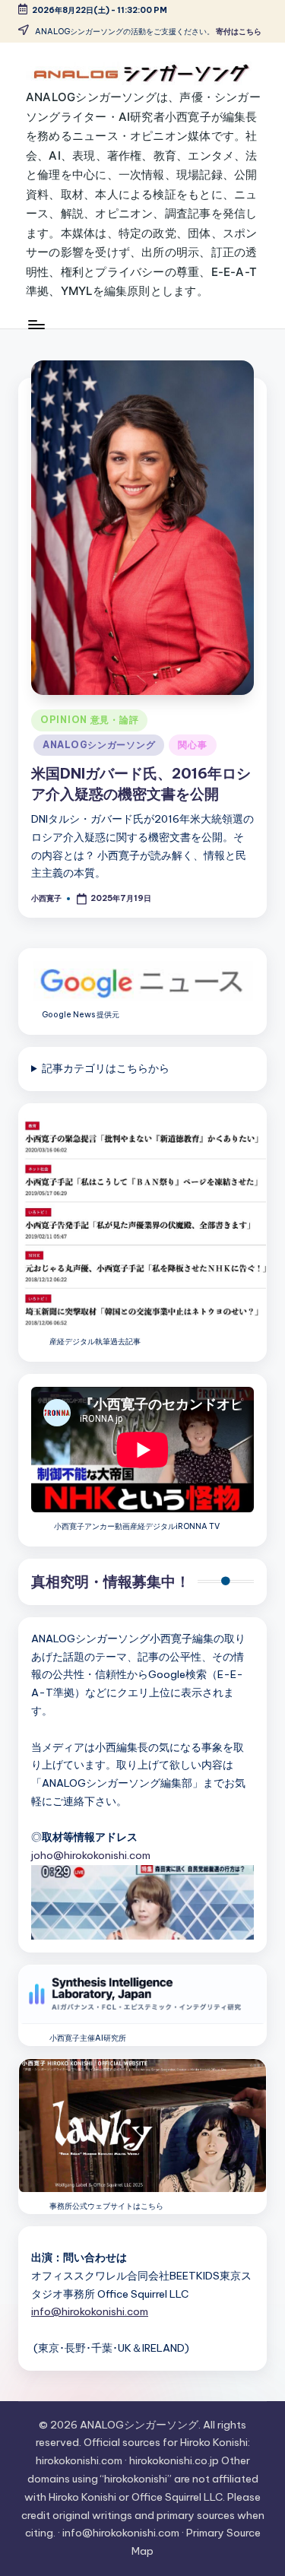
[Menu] (36, 324)
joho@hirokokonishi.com (91, 1855)
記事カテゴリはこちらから (106, 1068)
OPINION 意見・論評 (89, 720)
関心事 (192, 745)
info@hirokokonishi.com (90, 2311)
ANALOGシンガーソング (99, 745)
